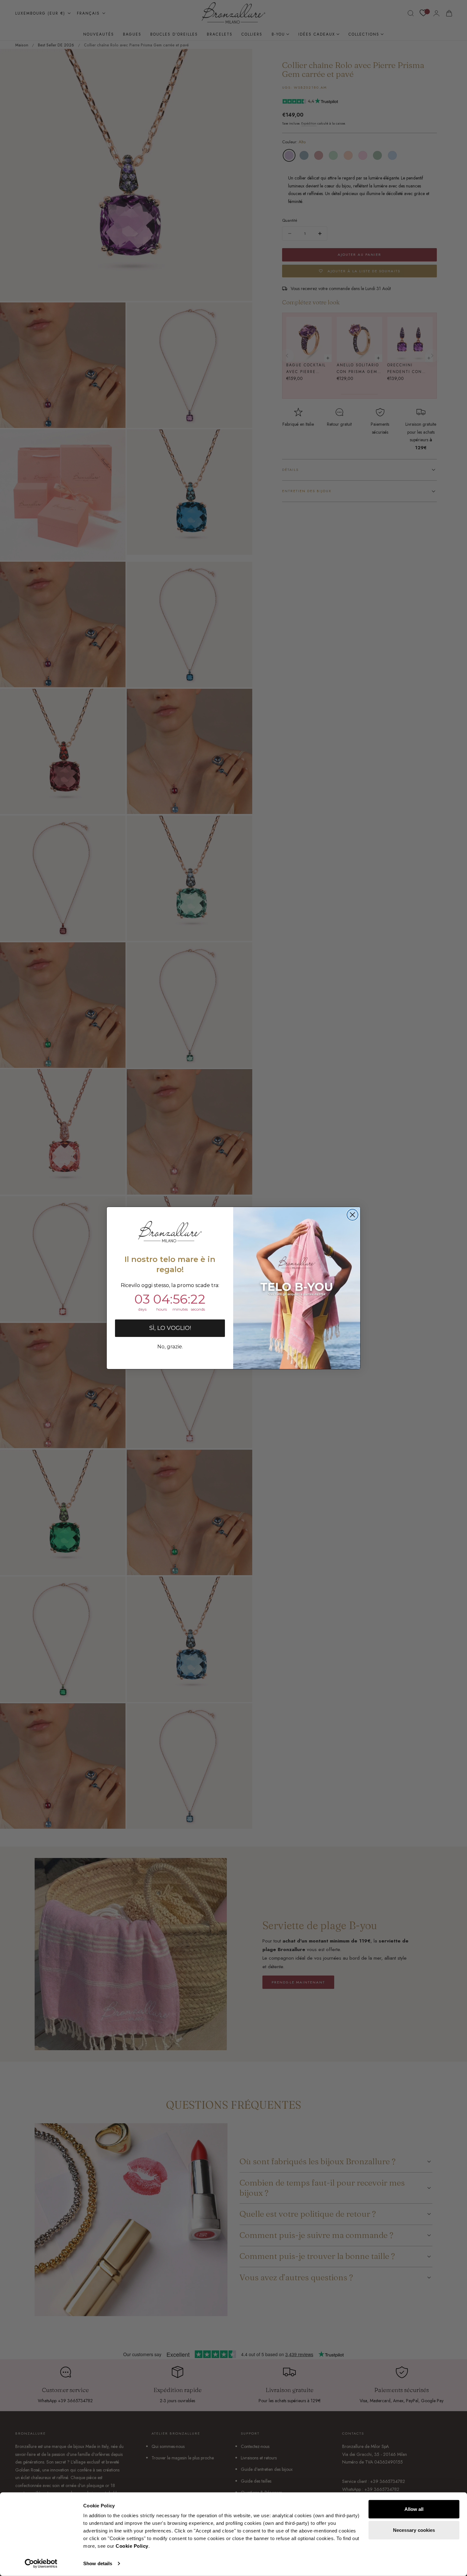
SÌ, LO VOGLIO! (170, 1328)
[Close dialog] (352, 1215)
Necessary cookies (414, 2530)
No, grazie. (170, 1347)
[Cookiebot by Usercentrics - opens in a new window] (41, 2564)
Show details (98, 2563)
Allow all (414, 2509)
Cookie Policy (132, 2546)
